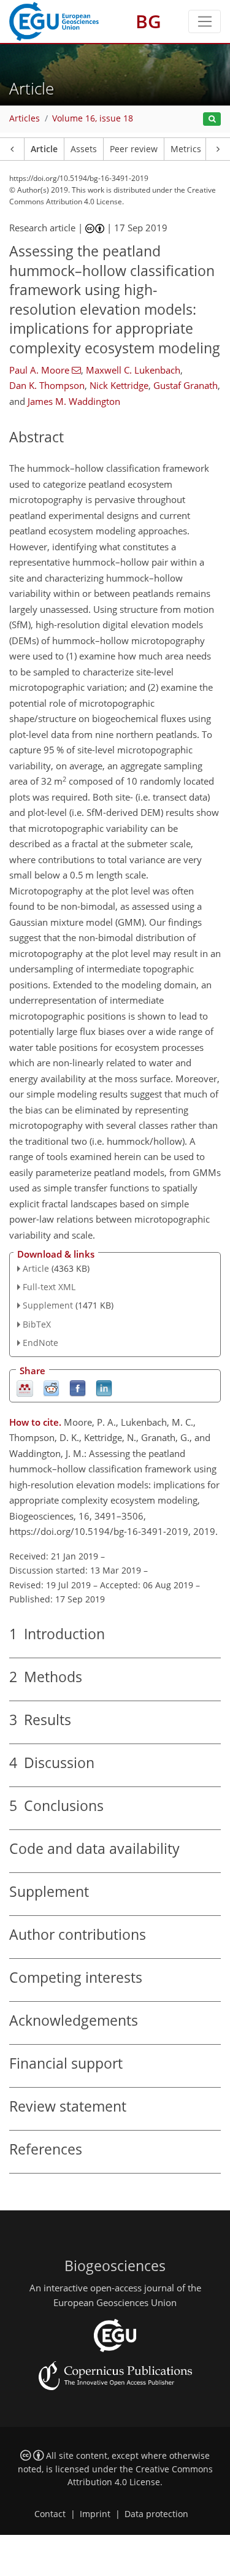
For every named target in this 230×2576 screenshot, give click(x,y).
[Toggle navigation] (205, 21)
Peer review (134, 149)
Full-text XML (49, 1287)
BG (148, 21)
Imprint (95, 2514)
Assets (84, 149)
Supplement (48, 1305)
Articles (25, 118)
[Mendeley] (25, 1387)
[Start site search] (212, 119)
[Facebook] (78, 1387)
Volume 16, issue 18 (93, 118)
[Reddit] (51, 1387)
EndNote (40, 1343)
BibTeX (37, 1324)
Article (44, 149)
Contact (50, 2514)
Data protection (156, 2514)
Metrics (186, 149)
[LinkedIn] (104, 1387)
